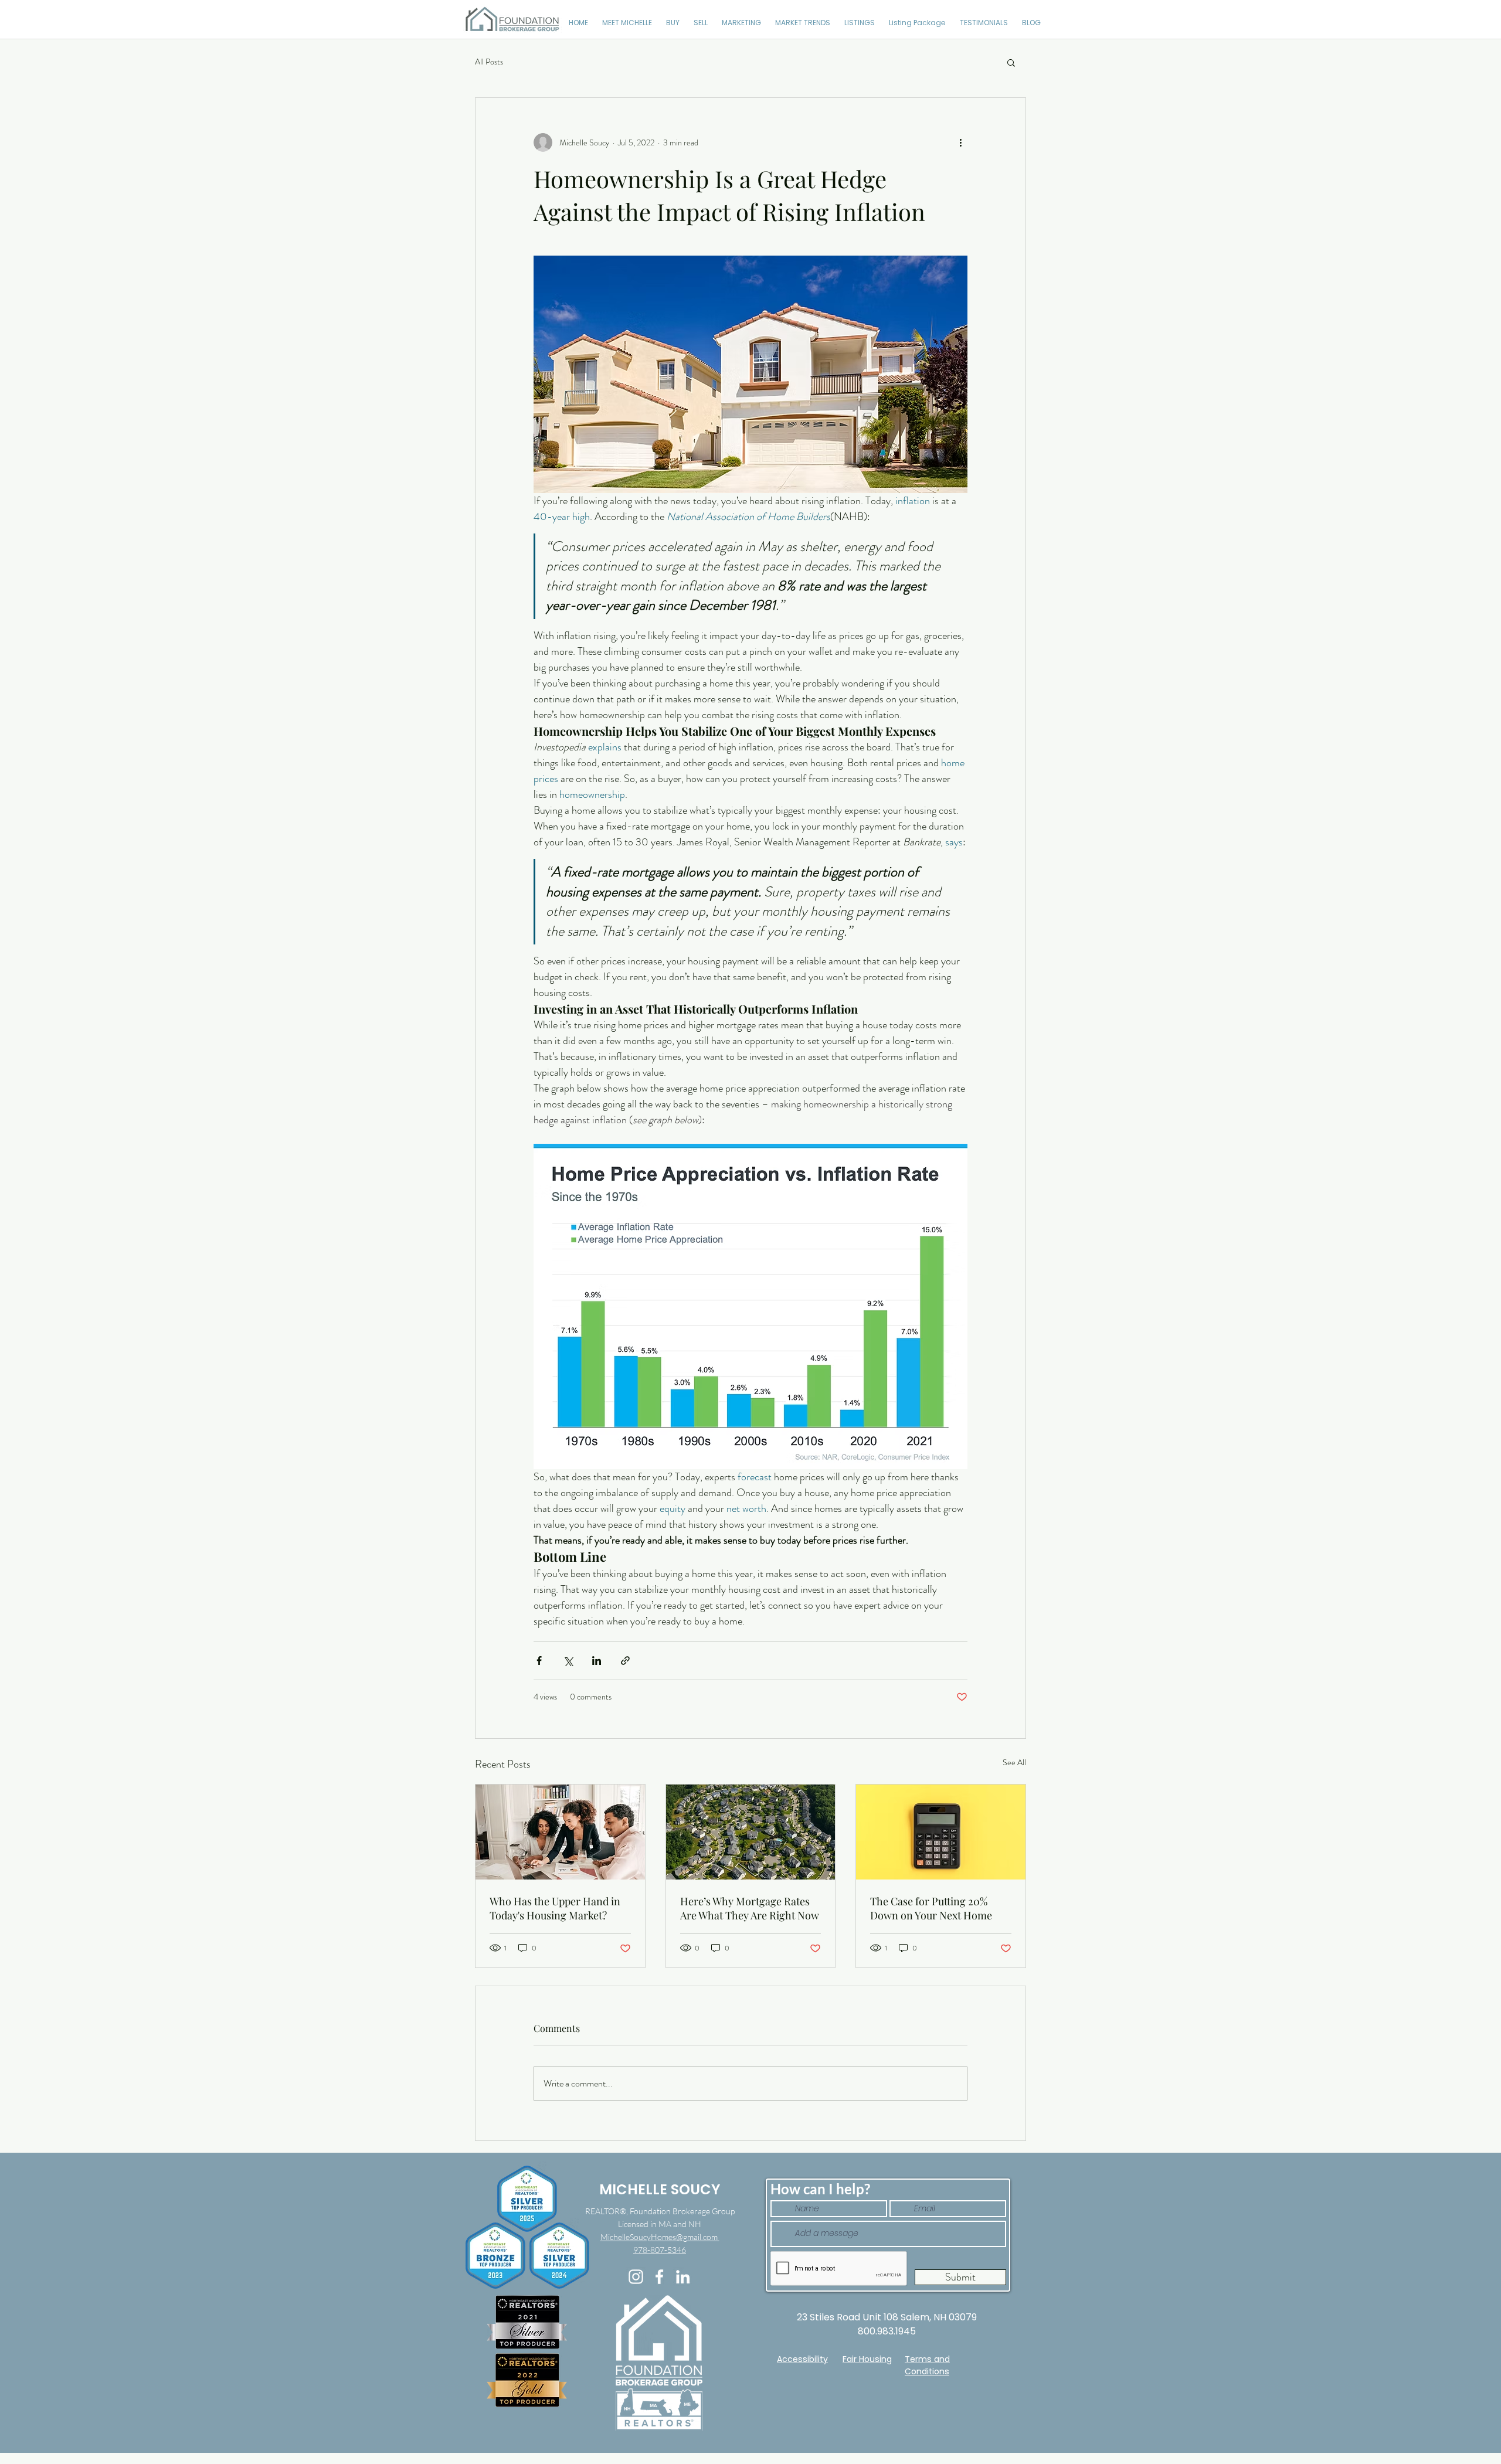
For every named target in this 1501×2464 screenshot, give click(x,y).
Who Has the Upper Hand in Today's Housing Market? (555, 1908)
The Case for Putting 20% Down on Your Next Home (931, 1908)
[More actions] (960, 142)
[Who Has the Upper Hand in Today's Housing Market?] (560, 1832)
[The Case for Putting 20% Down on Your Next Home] (941, 1832)
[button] (1011, 62)
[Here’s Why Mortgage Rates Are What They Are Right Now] (751, 1832)
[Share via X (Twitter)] (568, 1661)
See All (1014, 1762)
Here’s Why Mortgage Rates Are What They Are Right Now (750, 1908)
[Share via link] (625, 1661)
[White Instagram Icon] (636, 2277)
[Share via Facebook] (539, 1661)
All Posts (489, 62)
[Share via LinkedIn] (597, 1661)
